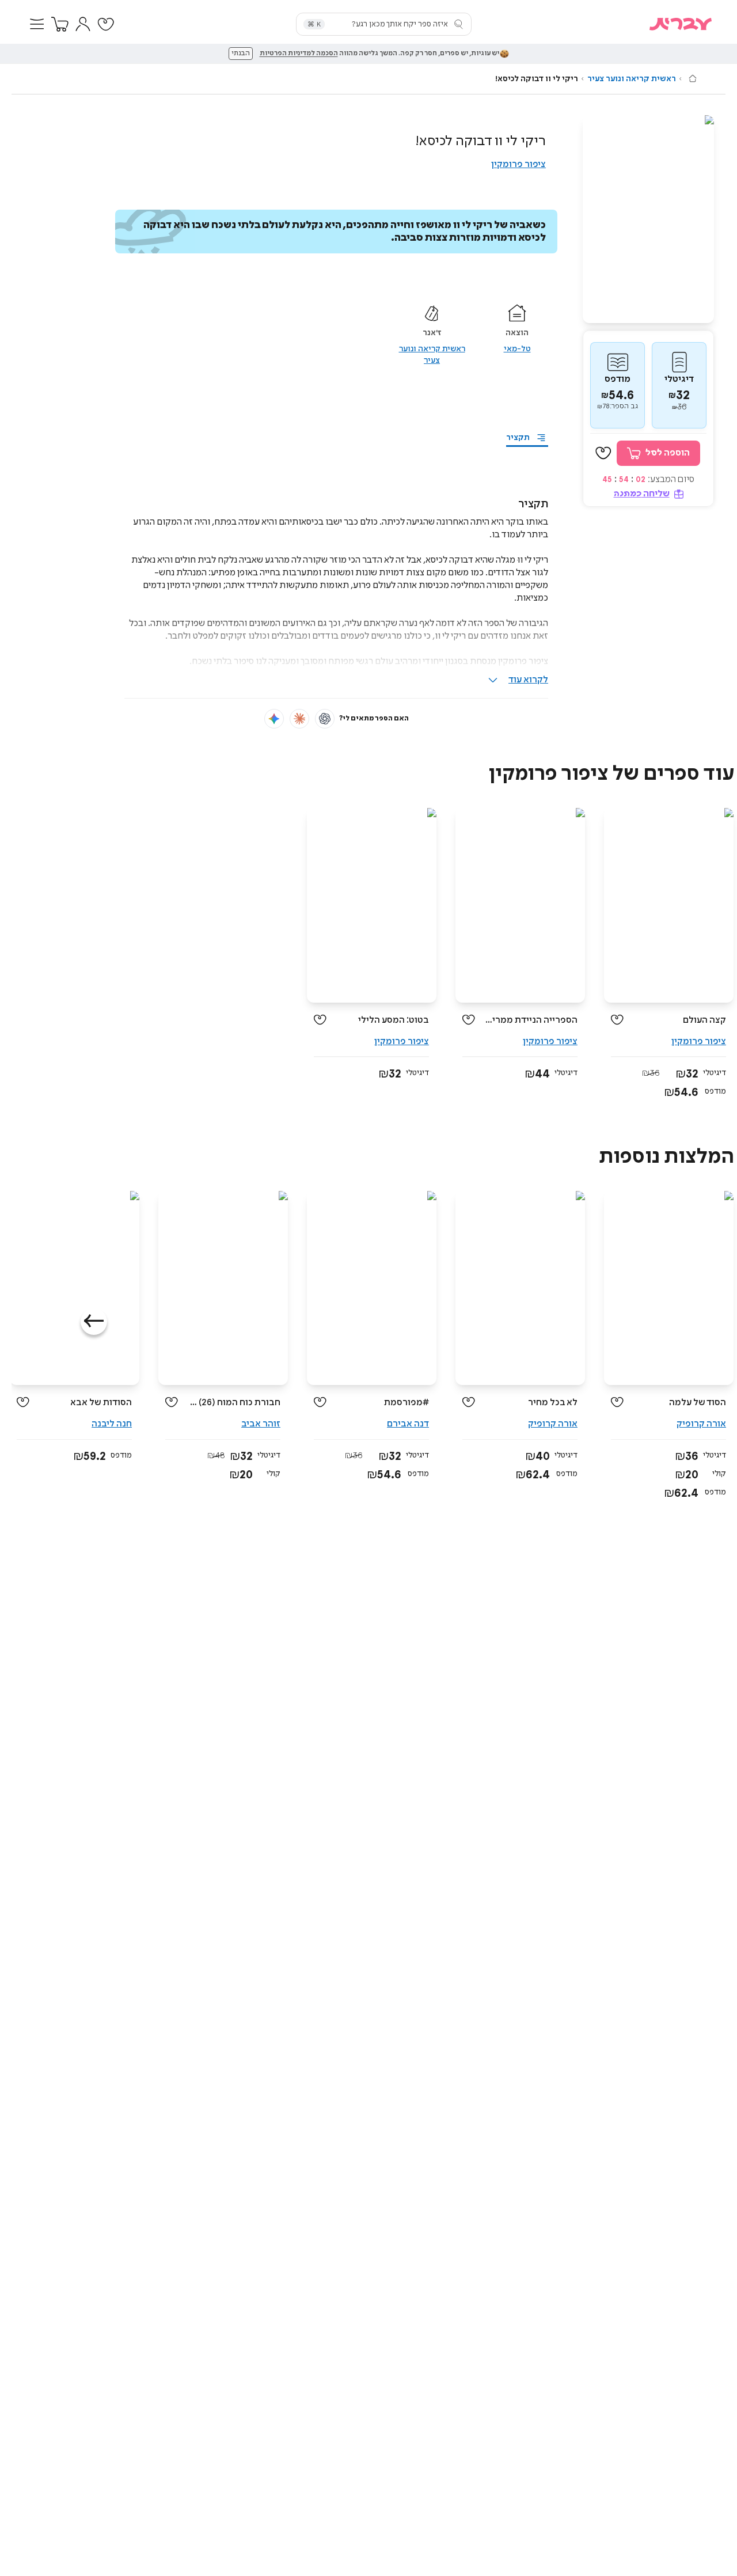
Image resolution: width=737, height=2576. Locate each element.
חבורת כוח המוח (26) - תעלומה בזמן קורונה (233, 1403)
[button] (37, 24)
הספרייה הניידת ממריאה (531, 1020)
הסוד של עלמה (698, 1403)
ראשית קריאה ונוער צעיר (632, 79)
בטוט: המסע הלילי (394, 1020)
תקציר (518, 438)
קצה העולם (704, 1020)
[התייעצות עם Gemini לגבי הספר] (274, 719)
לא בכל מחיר (553, 1403)
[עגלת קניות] (60, 24)
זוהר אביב (261, 1424)
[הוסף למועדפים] (603, 453)
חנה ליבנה (112, 1424)
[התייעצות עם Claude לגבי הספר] (299, 719)
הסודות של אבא (101, 1403)
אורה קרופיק (701, 1424)
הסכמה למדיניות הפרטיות (299, 54)
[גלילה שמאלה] (94, 1322)
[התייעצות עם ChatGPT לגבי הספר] (325, 719)
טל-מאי (517, 349)
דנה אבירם (408, 1424)
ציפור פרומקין (518, 164)
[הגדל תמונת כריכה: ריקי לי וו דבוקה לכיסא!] (648, 219)
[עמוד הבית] (693, 78)
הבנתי (241, 54)
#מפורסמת (407, 1403)
